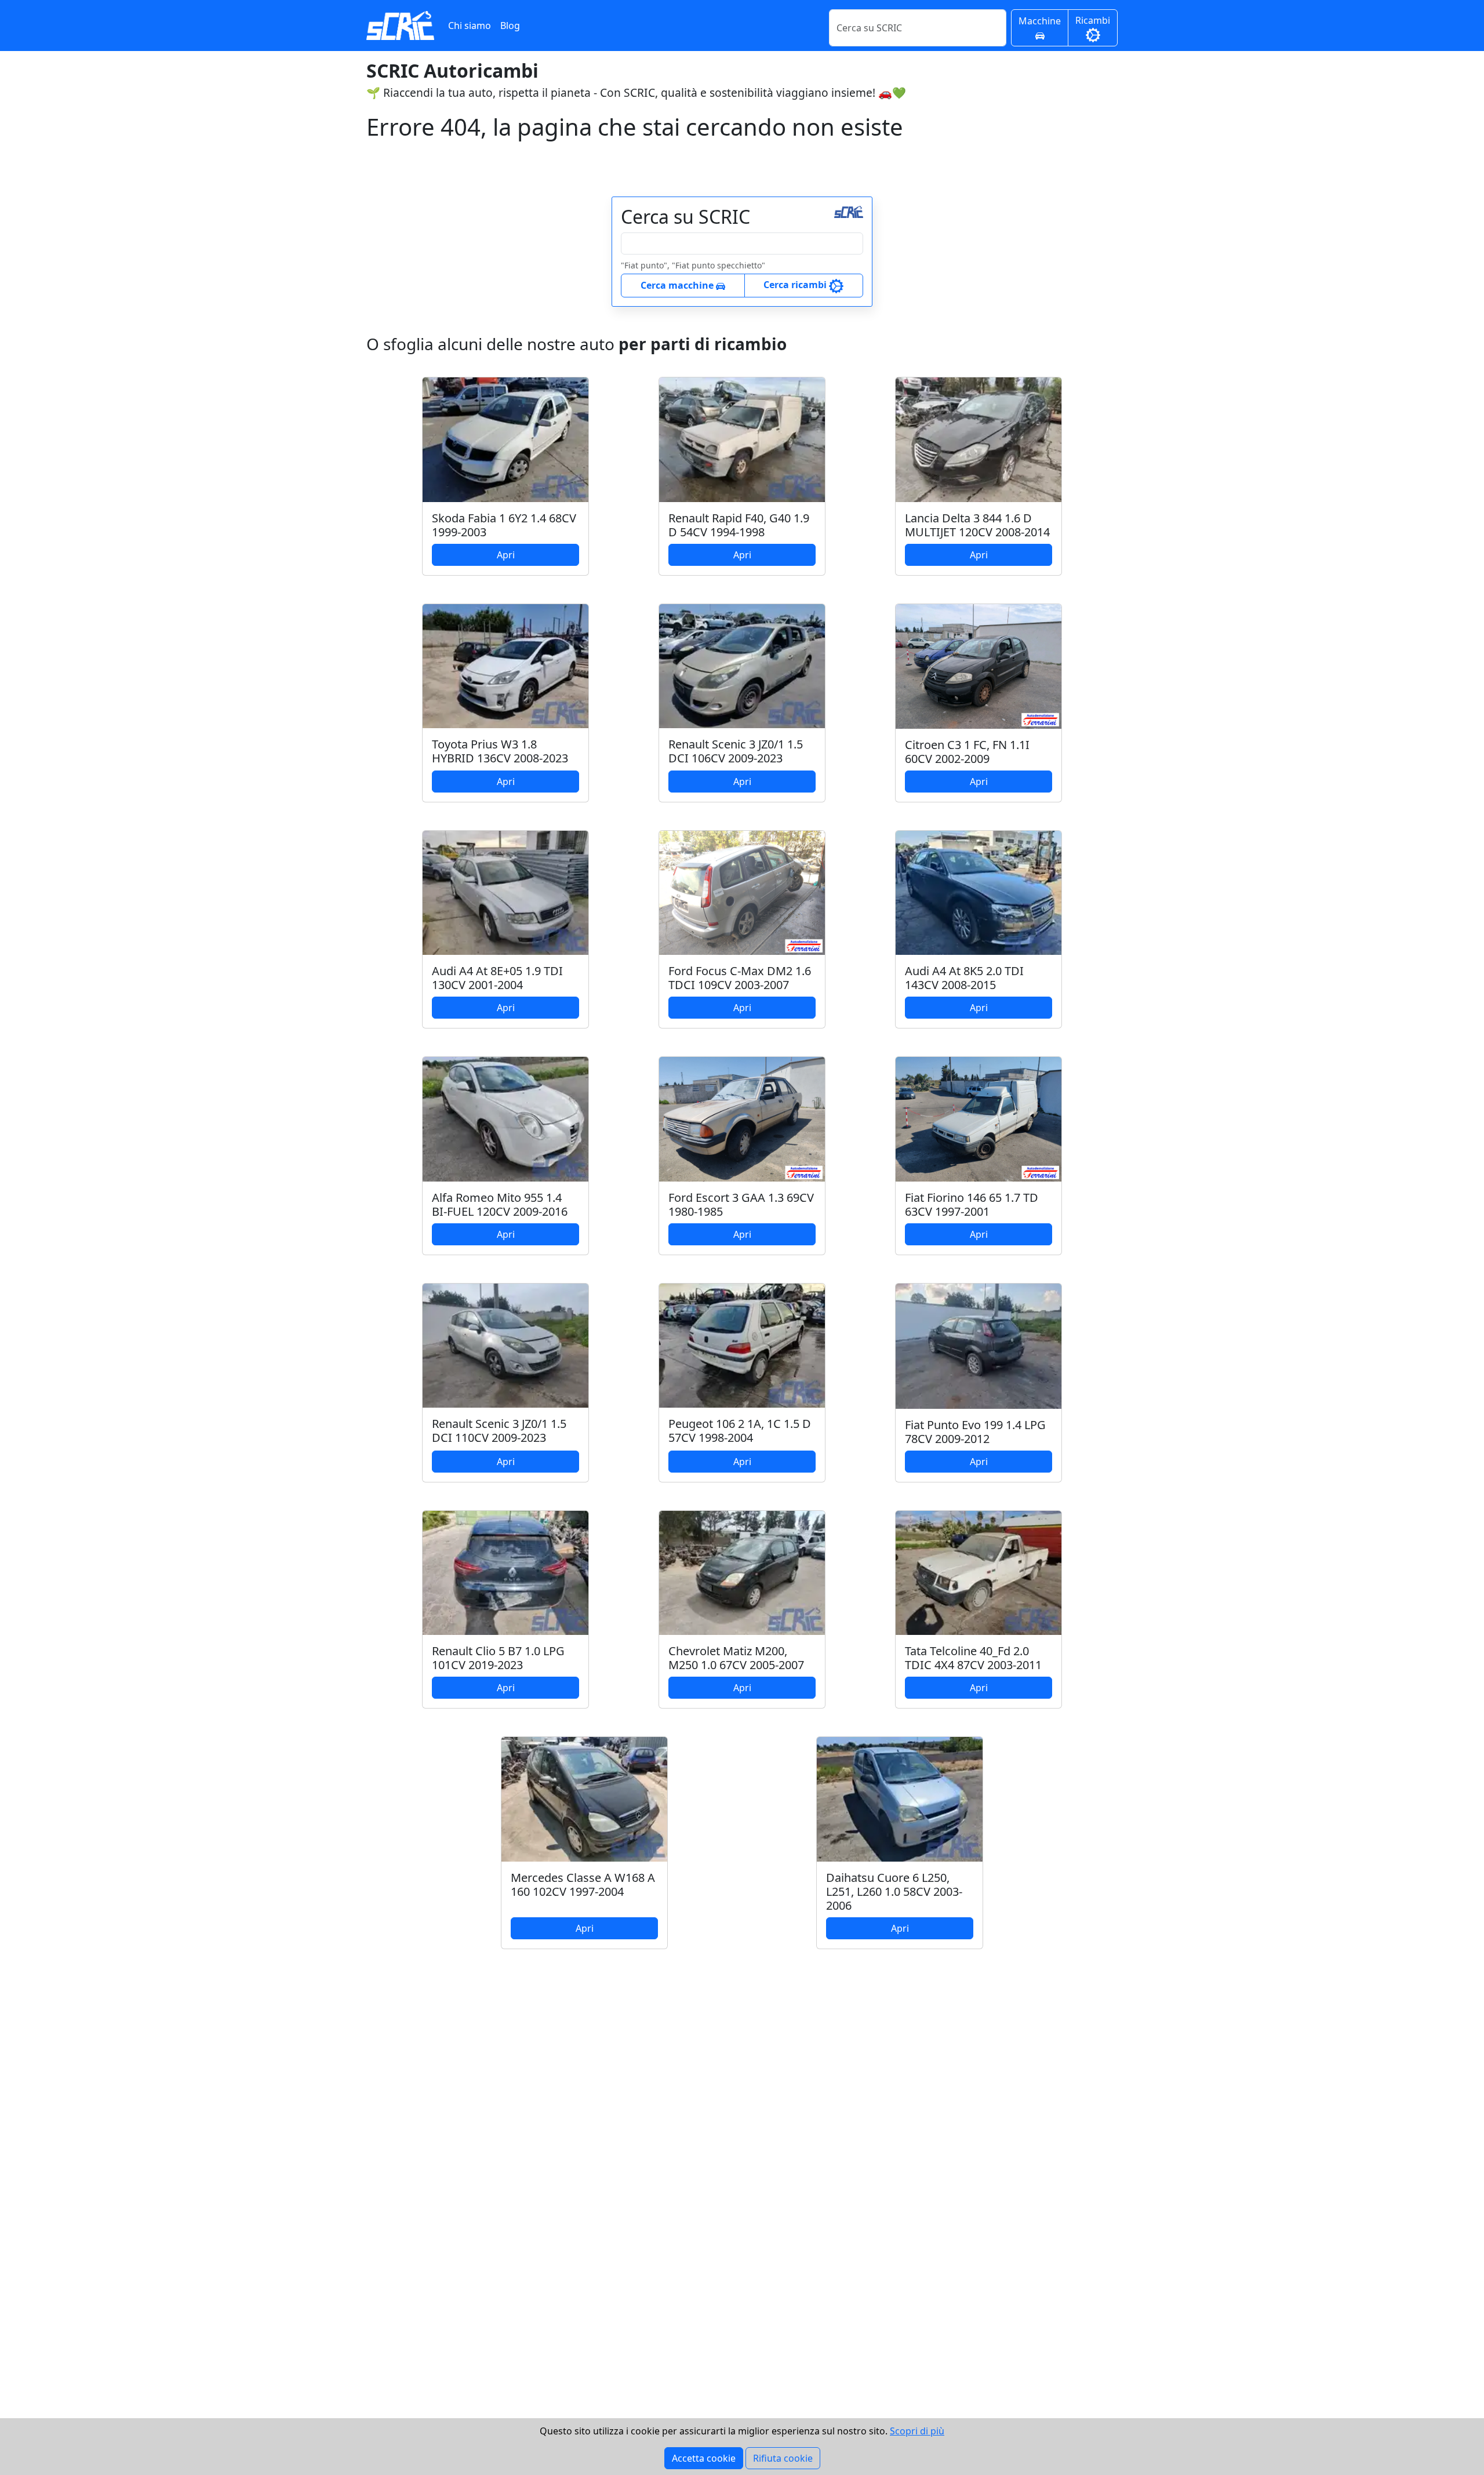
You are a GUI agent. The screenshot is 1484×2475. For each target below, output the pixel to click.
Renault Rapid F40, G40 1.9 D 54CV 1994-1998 (739, 525)
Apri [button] (506, 555)
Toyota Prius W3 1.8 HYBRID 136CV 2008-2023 (500, 751)
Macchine (1040, 21)
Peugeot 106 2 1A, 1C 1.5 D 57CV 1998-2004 (740, 1431)
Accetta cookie (704, 2458)
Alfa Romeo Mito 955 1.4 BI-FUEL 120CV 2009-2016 (500, 1204)
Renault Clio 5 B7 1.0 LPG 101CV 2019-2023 (498, 1658)
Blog (510, 26)
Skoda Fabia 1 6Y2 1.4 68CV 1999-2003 (504, 525)
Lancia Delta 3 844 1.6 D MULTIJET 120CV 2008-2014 (977, 525)
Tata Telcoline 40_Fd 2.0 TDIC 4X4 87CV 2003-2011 (973, 1658)
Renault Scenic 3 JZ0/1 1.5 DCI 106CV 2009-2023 (736, 751)
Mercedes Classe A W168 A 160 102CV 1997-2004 (583, 1885)
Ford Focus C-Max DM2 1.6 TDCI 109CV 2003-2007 (740, 978)
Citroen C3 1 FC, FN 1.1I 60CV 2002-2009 (967, 752)
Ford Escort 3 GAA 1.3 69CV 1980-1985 (741, 1204)
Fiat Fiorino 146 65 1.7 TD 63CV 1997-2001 (972, 1204)
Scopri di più (917, 2431)
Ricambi (1093, 20)
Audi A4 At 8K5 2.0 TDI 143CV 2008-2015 (964, 978)
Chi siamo (470, 26)
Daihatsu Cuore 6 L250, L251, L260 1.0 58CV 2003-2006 (894, 1891)
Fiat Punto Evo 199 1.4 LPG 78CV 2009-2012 (975, 1432)
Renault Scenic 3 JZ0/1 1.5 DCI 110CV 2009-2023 (499, 1431)
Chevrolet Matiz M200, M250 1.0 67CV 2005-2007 (736, 1658)
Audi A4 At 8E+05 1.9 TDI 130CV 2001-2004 (497, 978)
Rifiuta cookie (783, 2458)
